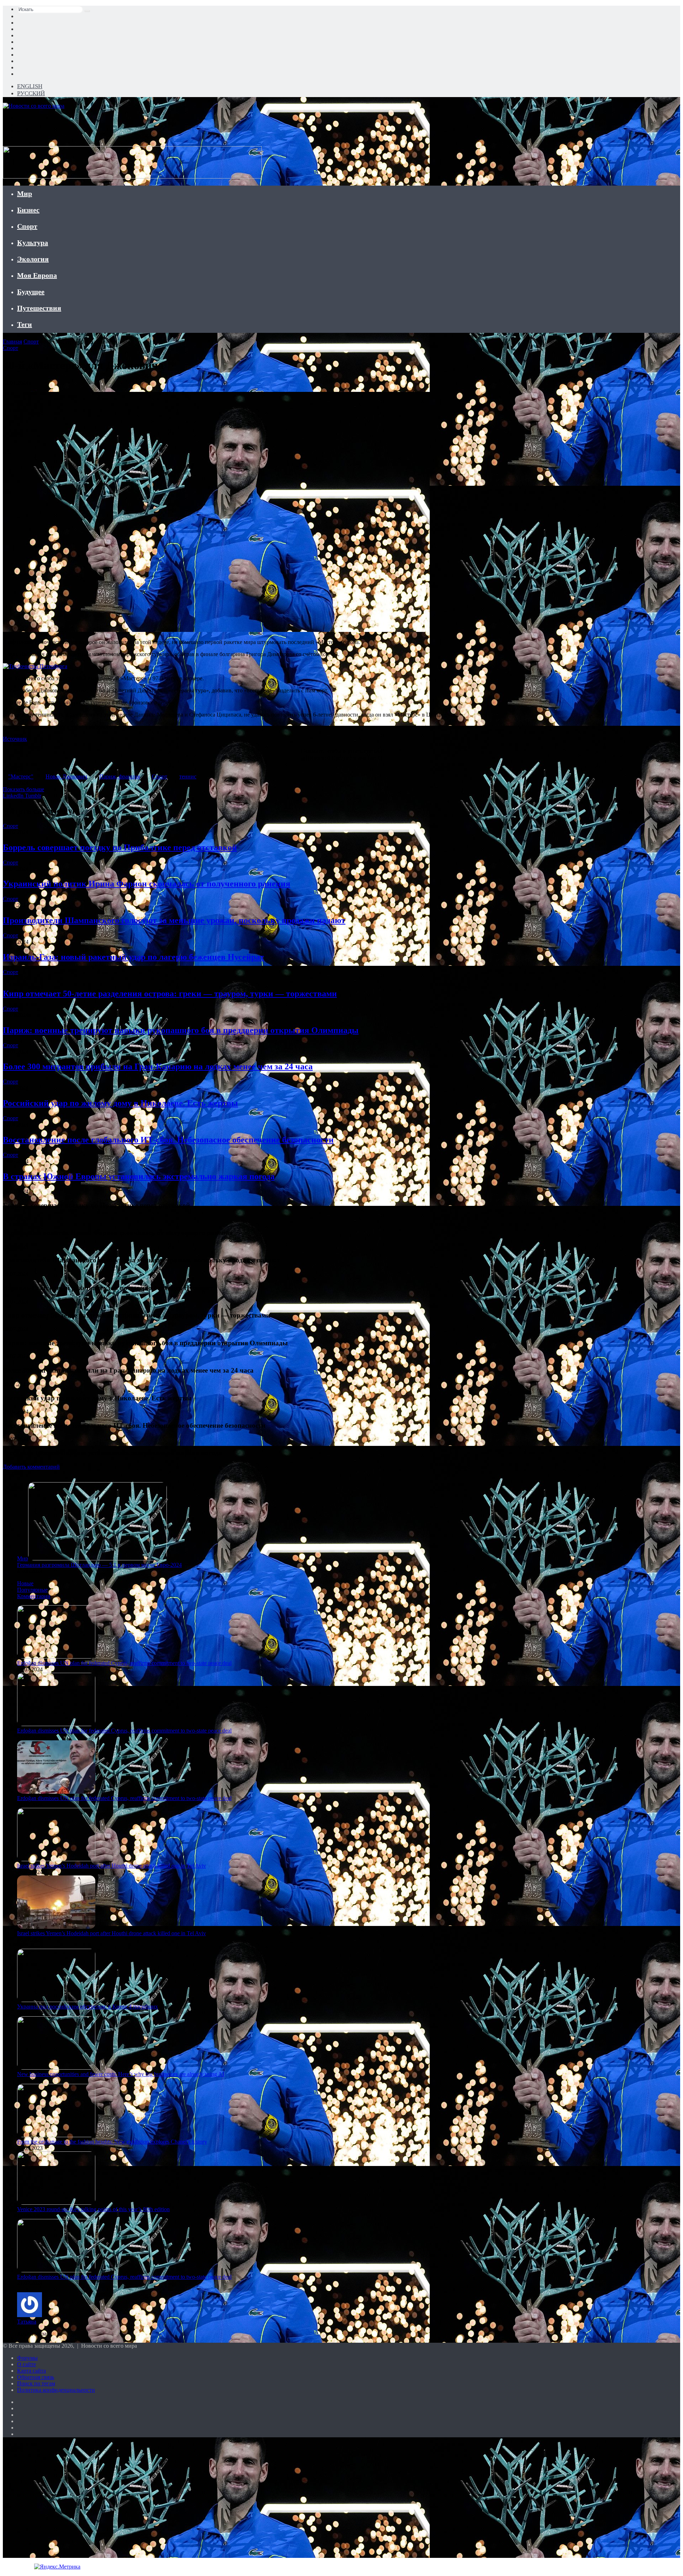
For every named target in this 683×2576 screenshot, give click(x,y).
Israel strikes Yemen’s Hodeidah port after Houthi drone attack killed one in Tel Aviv (112, 1866)
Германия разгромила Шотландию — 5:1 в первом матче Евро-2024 (99, 1565)
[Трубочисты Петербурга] (35, 666)
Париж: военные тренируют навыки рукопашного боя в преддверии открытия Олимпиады (181, 1030)
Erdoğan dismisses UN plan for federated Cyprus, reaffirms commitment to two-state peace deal (124, 1663)
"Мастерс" (21, 776)
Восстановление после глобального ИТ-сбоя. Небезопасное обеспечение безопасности (168, 1140)
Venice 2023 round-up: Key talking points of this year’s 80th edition (93, 2209)
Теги (25, 324)
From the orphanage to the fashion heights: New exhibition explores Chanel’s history (112, 2142)
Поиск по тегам (36, 2383)
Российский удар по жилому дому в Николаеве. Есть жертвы (120, 1103)
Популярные (32, 1590)
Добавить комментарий (31, 1467)
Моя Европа (37, 275)
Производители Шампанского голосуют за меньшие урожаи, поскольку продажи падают (174, 920)
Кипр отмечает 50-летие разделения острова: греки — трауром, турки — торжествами (170, 994)
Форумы (27, 2358)
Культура (33, 243)
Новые (25, 1583)
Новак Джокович (66, 776)
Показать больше (23, 789)
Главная (12, 342)
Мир (25, 193)
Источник (15, 739)
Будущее (31, 292)
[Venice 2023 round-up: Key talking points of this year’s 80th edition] (56, 2203)
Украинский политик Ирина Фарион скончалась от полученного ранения (147, 884)
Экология (33, 259)
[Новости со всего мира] (34, 106)
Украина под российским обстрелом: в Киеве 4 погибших (88, 2006)
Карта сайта (31, 2371)
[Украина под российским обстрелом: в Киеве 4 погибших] (56, 2000)
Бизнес (28, 210)
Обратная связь (36, 2377)
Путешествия (39, 308)
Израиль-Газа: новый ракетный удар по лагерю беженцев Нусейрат (133, 957)
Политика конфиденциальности (56, 2390)
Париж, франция (120, 776)
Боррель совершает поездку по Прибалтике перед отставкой (120, 847)
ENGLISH (30, 86)
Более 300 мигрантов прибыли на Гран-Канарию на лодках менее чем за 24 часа (158, 1066)
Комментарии (34, 1596)
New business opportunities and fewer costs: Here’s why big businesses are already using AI (121, 2074)
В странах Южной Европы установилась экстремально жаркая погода (139, 1176)
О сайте (27, 2364)
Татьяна (27, 2322)
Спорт (27, 226)
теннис (188, 776)
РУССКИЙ (31, 93)
